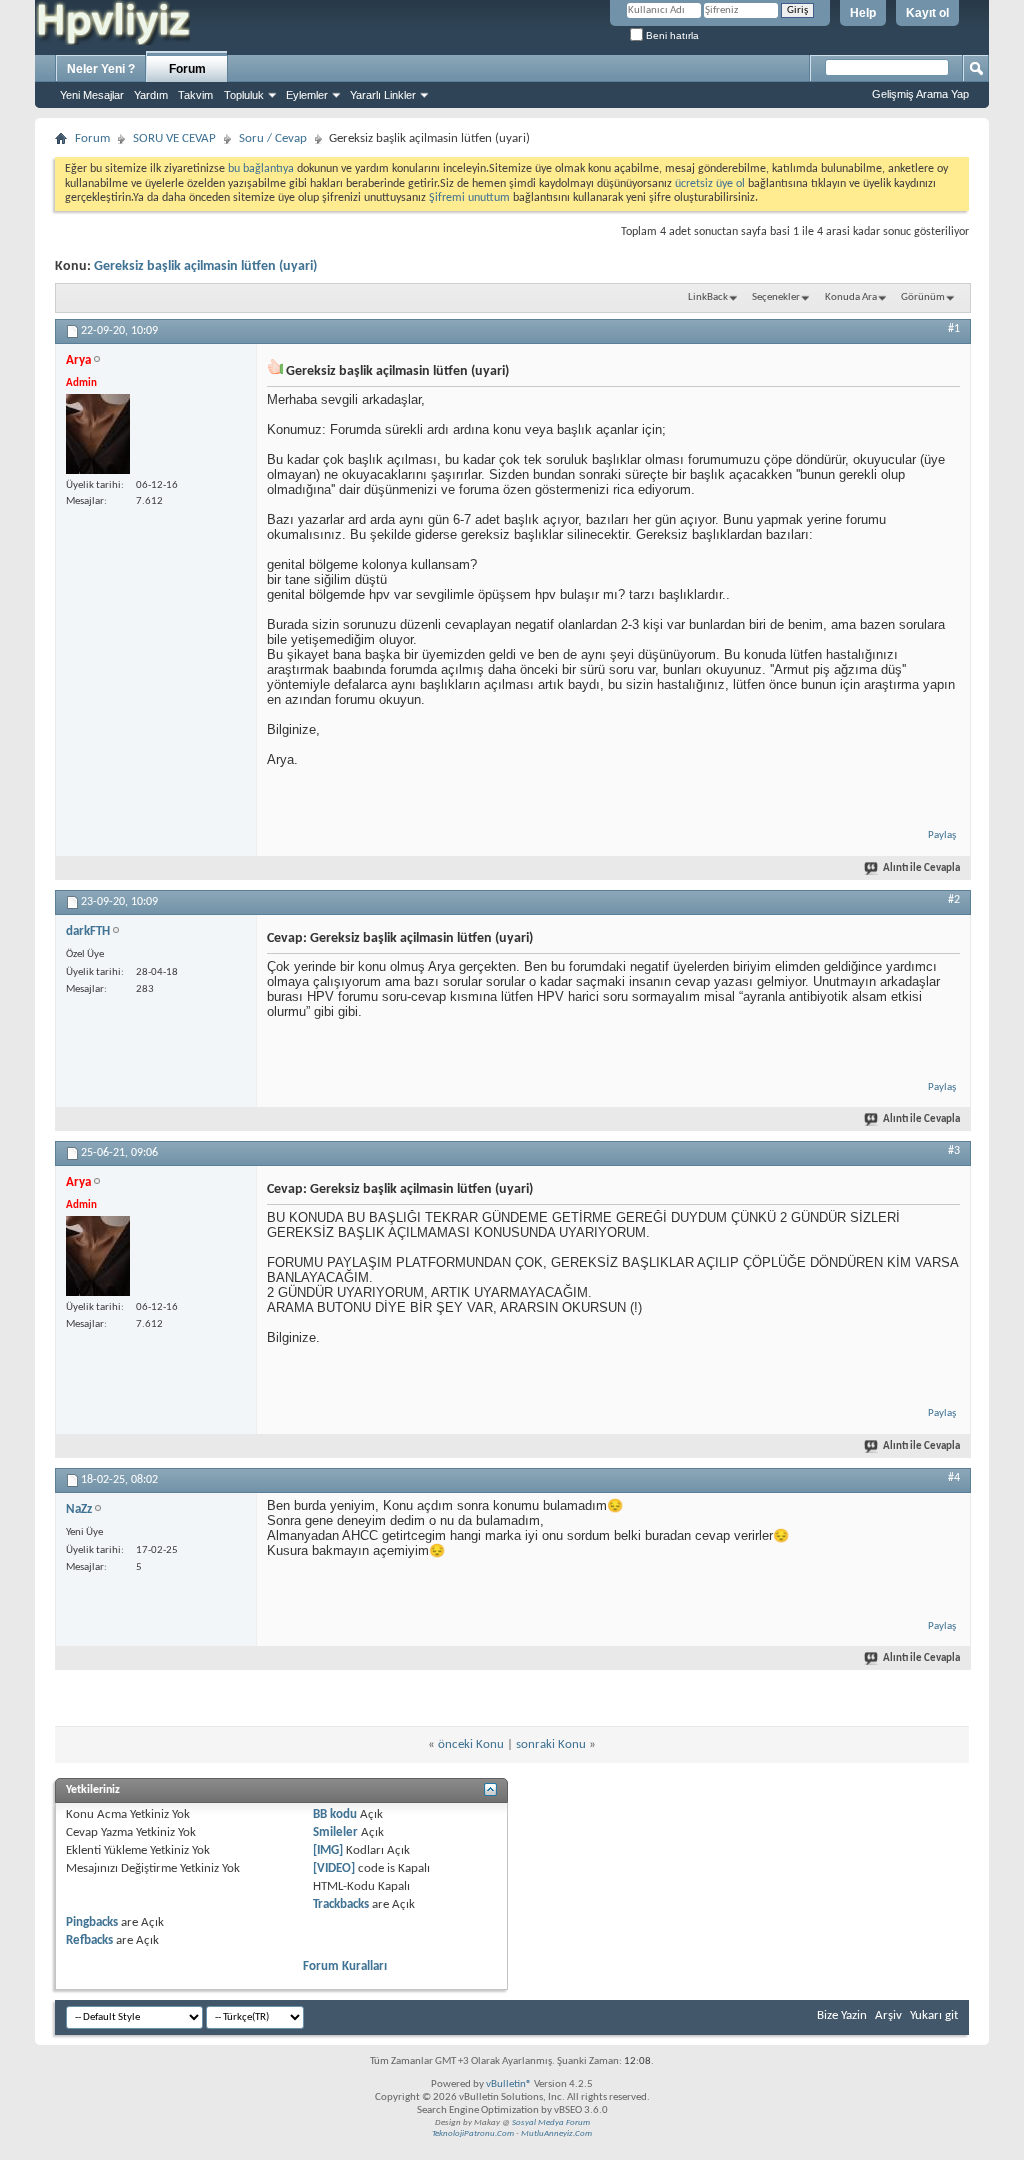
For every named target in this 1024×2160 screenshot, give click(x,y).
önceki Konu (471, 1744)
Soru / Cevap (273, 138)
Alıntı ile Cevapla (921, 868)
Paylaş (942, 835)
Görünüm (923, 297)
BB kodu (335, 1814)
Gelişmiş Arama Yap (920, 94)
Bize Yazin (842, 2015)
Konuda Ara (851, 297)
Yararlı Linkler (383, 95)
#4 (954, 1478)
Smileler (335, 1832)
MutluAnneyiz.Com (556, 2133)
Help (863, 13)
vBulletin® (509, 2084)
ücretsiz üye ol (711, 184)
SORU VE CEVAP (174, 138)
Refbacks (89, 1940)
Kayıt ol (927, 13)
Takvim (195, 95)
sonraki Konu (551, 1744)
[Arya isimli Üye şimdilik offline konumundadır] (98, 434)
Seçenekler (776, 297)
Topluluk (244, 95)
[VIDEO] (334, 1868)
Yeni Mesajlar (92, 95)
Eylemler (307, 95)
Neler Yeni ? (101, 69)
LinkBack (708, 297)
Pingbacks (92, 1922)
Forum (187, 69)
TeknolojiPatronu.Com (473, 2133)
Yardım (151, 95)
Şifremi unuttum (469, 198)
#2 (954, 900)
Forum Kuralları (345, 1966)
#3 (954, 1151)
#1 (954, 329)
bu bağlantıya (261, 169)
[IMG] (328, 1850)
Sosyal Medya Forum (551, 2122)
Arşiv (888, 2015)
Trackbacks (341, 1904)
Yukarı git (934, 2015)
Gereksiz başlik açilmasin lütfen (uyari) (205, 266)
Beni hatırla (671, 35)
